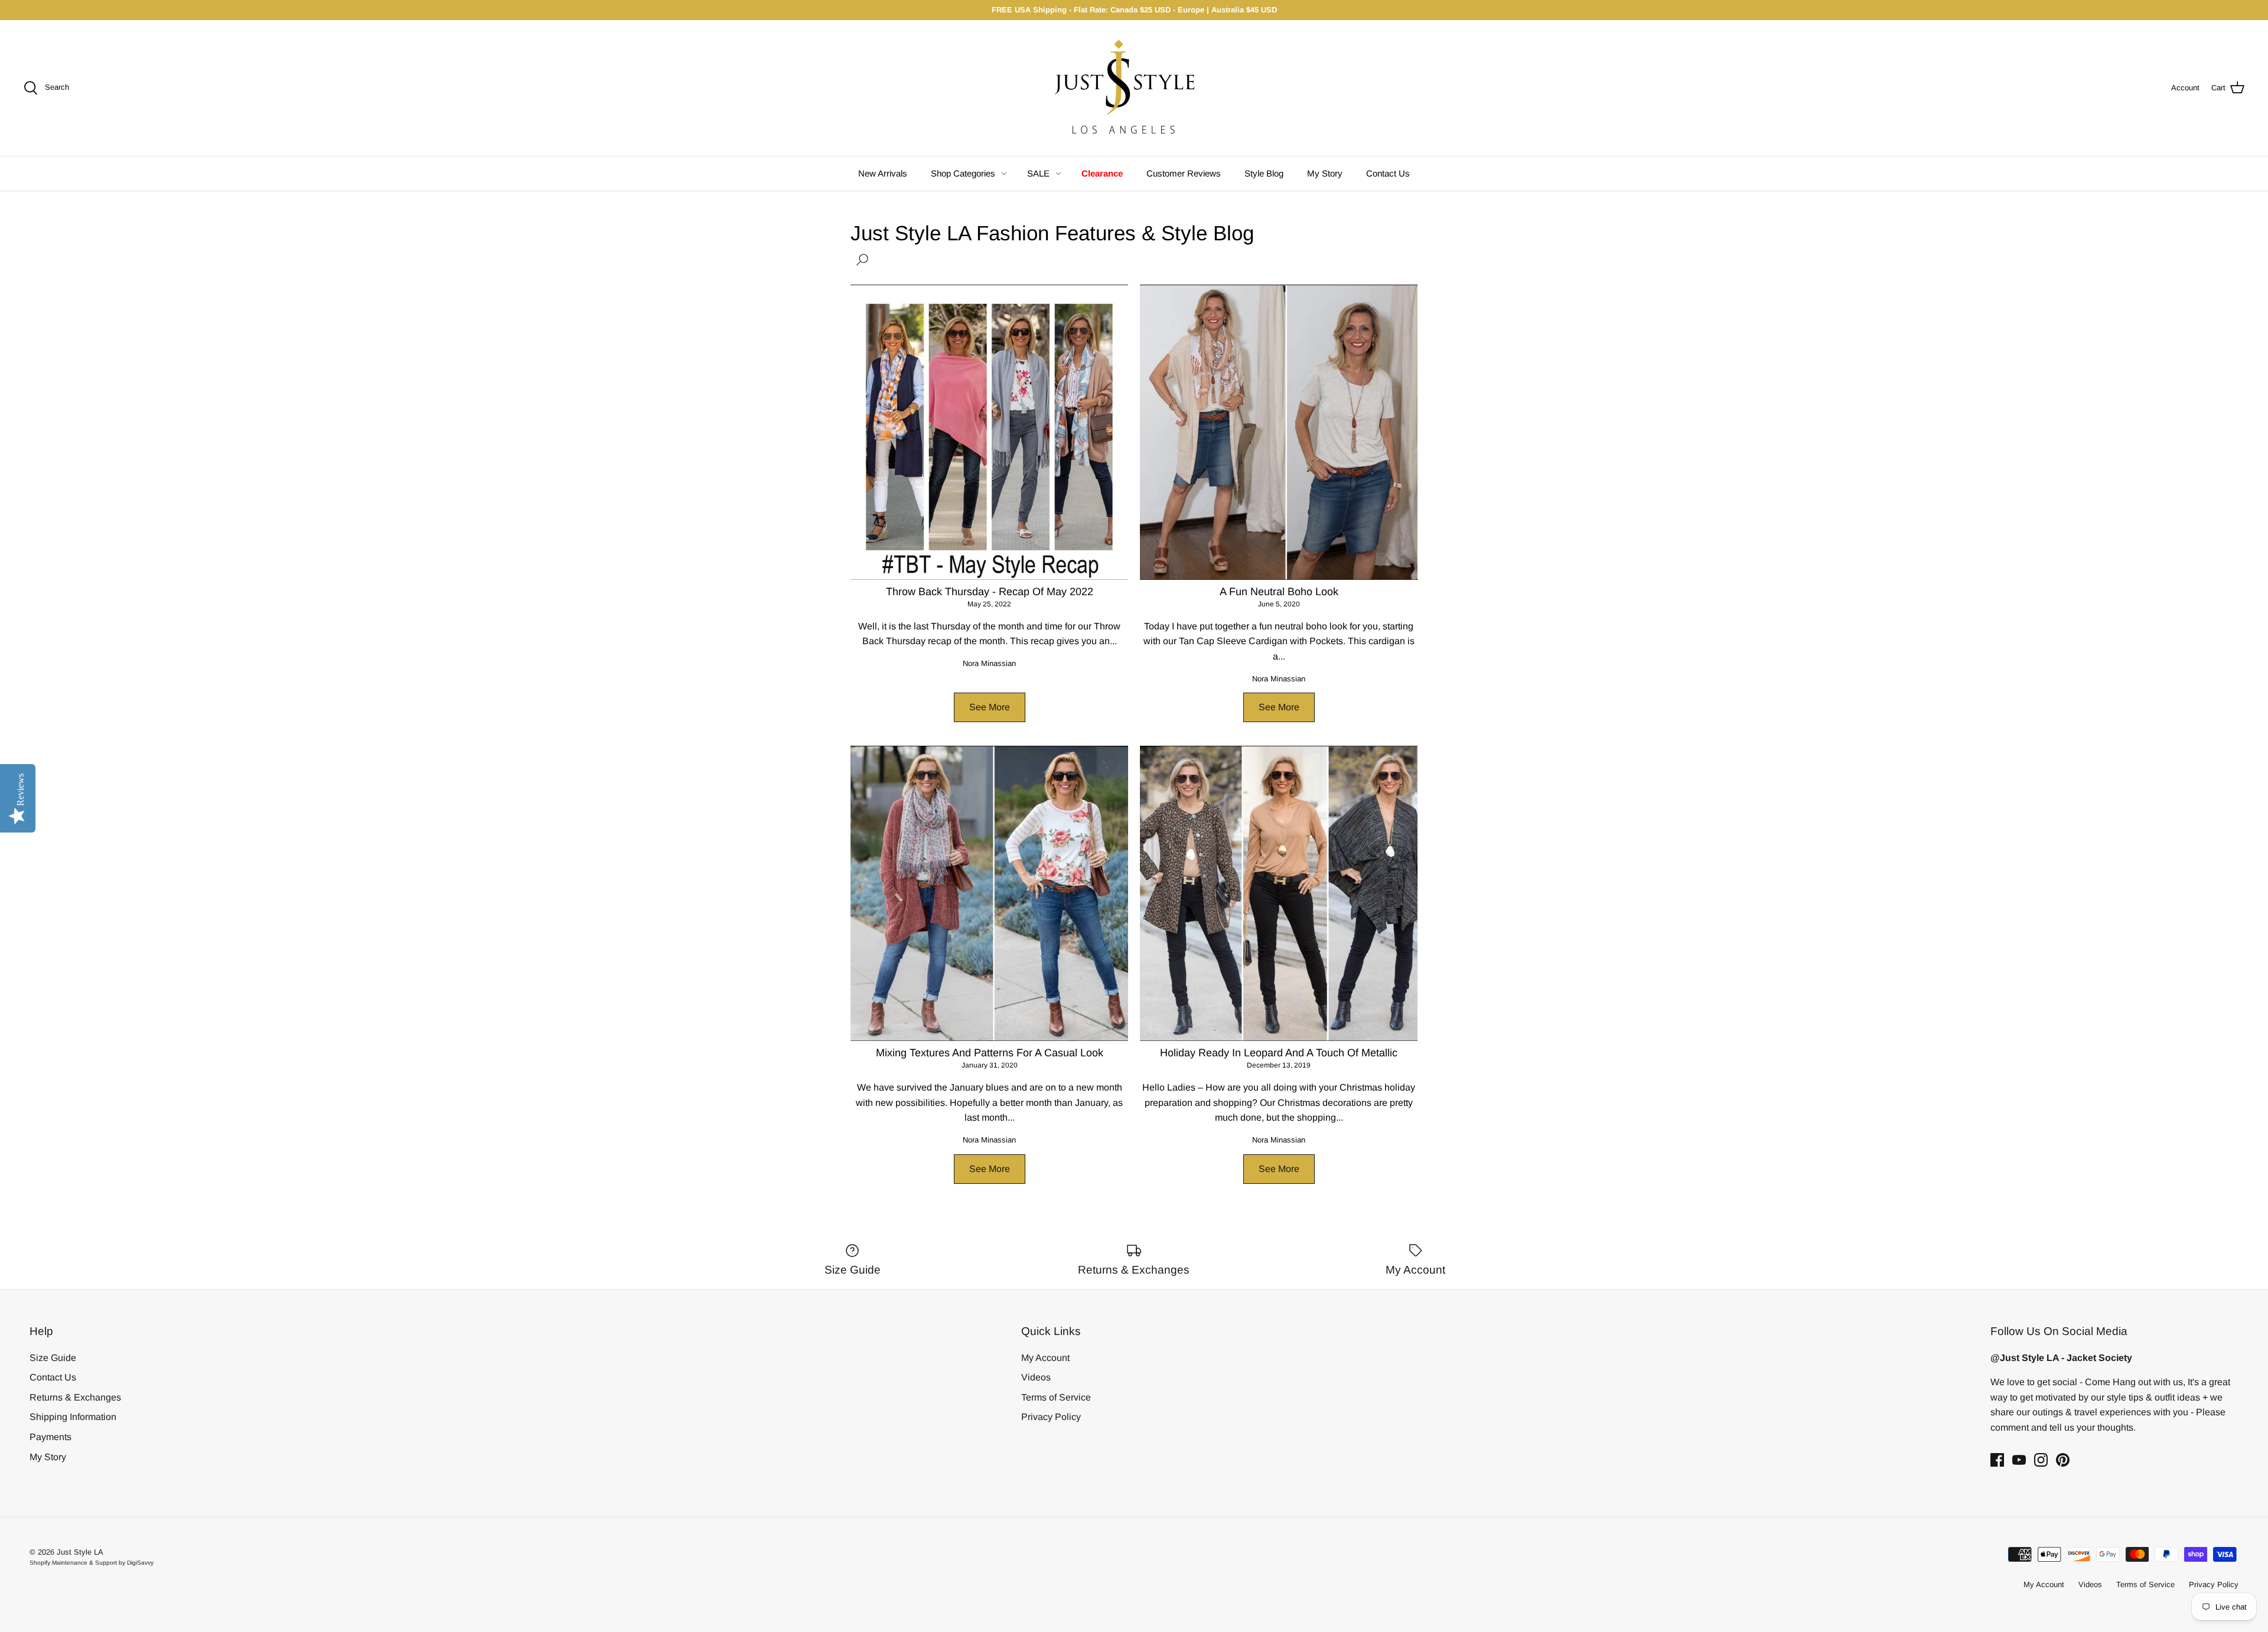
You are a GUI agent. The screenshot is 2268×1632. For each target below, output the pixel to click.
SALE (1038, 173)
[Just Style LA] (1134, 88)
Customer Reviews (1184, 173)
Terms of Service (1056, 1397)
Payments (50, 1437)
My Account (1045, 1358)
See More (990, 707)
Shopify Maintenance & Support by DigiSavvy (92, 1563)
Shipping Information (73, 1417)
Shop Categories (963, 173)
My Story (1325, 173)
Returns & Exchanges (75, 1397)
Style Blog (1264, 173)
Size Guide (53, 1358)
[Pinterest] (2063, 1460)
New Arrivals (883, 173)
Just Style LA (80, 1552)
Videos (1036, 1377)
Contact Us (1388, 173)
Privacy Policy (1051, 1417)
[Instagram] (2041, 1460)
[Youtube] (2019, 1460)
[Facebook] (1997, 1460)
